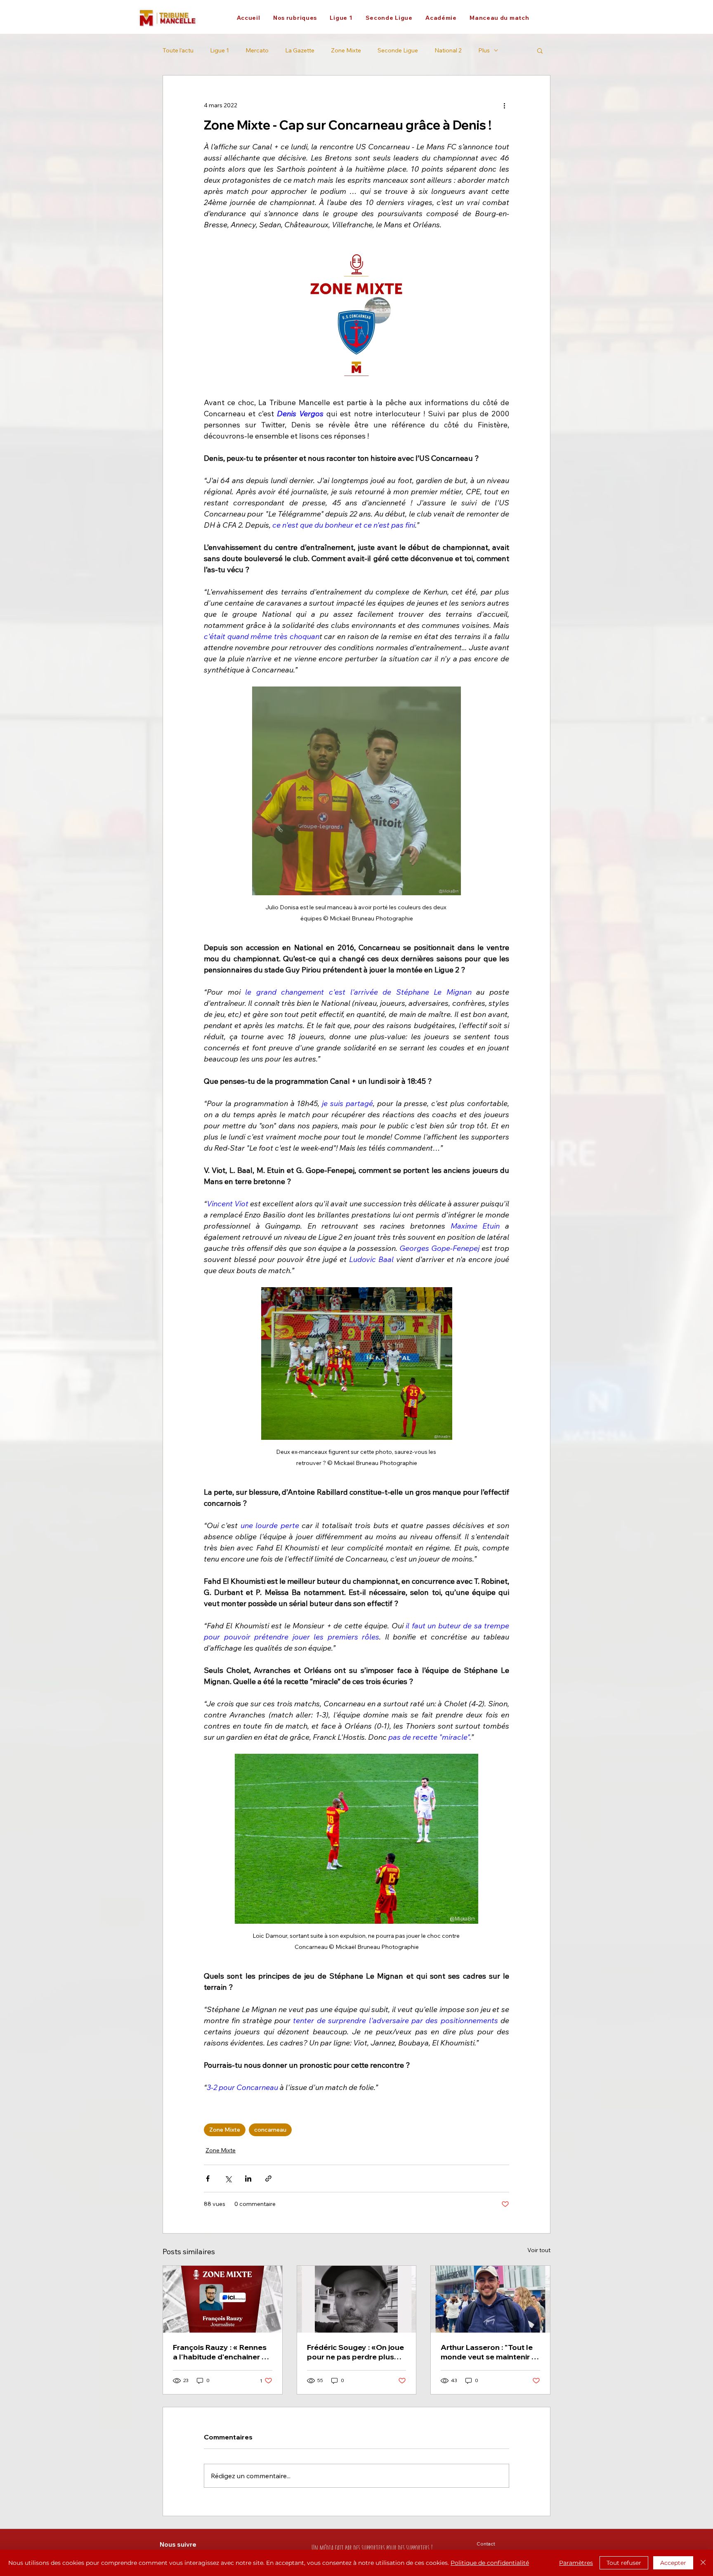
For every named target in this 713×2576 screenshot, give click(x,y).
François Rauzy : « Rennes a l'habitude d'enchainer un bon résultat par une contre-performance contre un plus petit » (222, 2352)
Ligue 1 (220, 51)
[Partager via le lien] (268, 2179)
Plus (484, 51)
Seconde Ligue (398, 51)
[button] (295, 18)
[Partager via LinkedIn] (248, 2179)
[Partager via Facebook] (208, 2179)
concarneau (270, 2130)
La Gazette (300, 51)
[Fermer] (703, 2563)
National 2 (448, 51)
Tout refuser (624, 2563)
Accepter (673, 2563)
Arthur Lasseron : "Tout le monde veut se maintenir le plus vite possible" (489, 2352)
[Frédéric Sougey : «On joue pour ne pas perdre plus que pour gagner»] (357, 2299)
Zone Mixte (346, 51)
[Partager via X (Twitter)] (228, 2179)
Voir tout (539, 2250)
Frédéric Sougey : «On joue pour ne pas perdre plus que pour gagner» (355, 2352)
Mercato (257, 51)
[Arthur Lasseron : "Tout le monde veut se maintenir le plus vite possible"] (490, 2299)
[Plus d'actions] (504, 105)
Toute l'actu (178, 51)
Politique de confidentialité (490, 2563)
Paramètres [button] (576, 2563)
